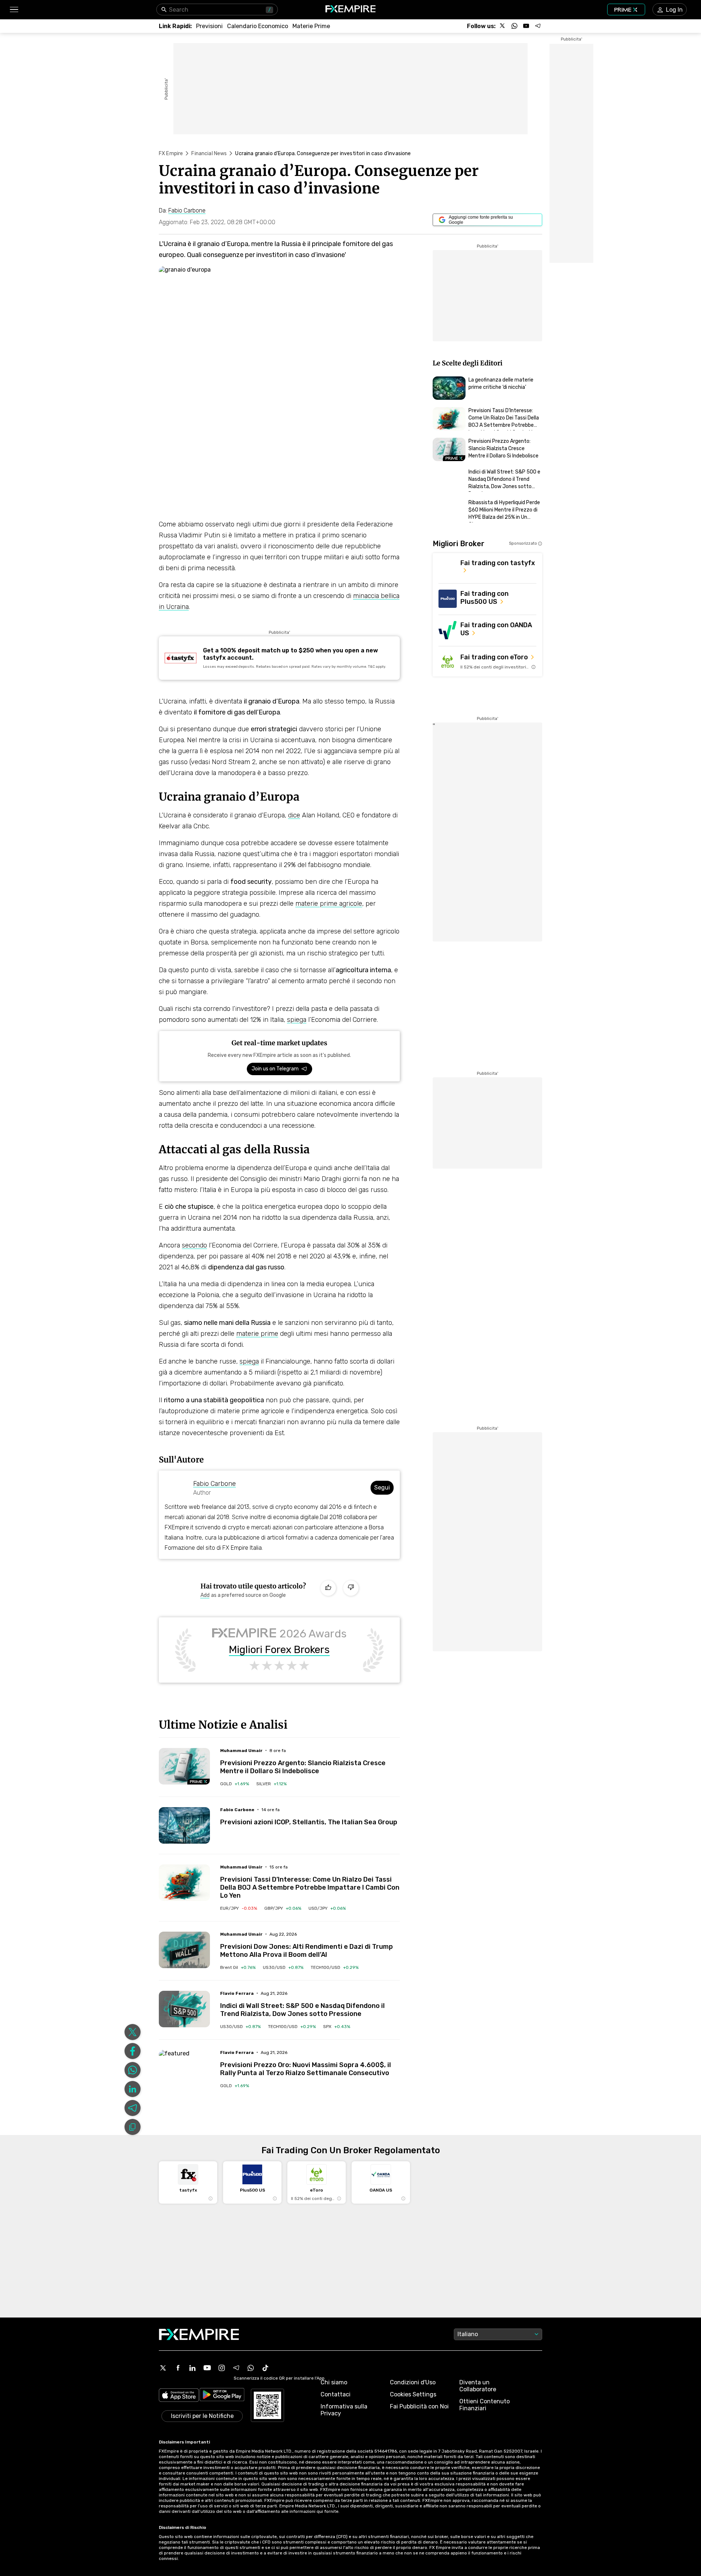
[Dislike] (351, 1588)
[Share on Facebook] (133, 2051)
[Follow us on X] (503, 26)
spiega (297, 1020)
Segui (382, 1488)
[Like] (328, 1588)
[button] (14, 10)
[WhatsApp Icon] (251, 2368)
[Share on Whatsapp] (133, 2070)
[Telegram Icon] (236, 2368)
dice (294, 815)
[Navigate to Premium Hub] (199, 1782)
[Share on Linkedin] (133, 2089)
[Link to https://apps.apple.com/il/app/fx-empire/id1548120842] (179, 2396)
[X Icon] (163, 2368)
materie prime (257, 1334)
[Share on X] (133, 2032)
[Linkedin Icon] (192, 2368)
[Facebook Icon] (178, 2368)
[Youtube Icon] (207, 2368)
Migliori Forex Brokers (279, 1650)
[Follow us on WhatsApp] (514, 26)
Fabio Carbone (214, 1484)
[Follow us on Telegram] (538, 26)
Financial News (209, 154)
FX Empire (171, 154)
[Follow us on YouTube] (526, 26)
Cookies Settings (413, 2394)
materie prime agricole (329, 904)
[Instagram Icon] (222, 2368)
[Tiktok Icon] (265, 2368)
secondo (194, 1245)
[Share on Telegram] (133, 2108)
